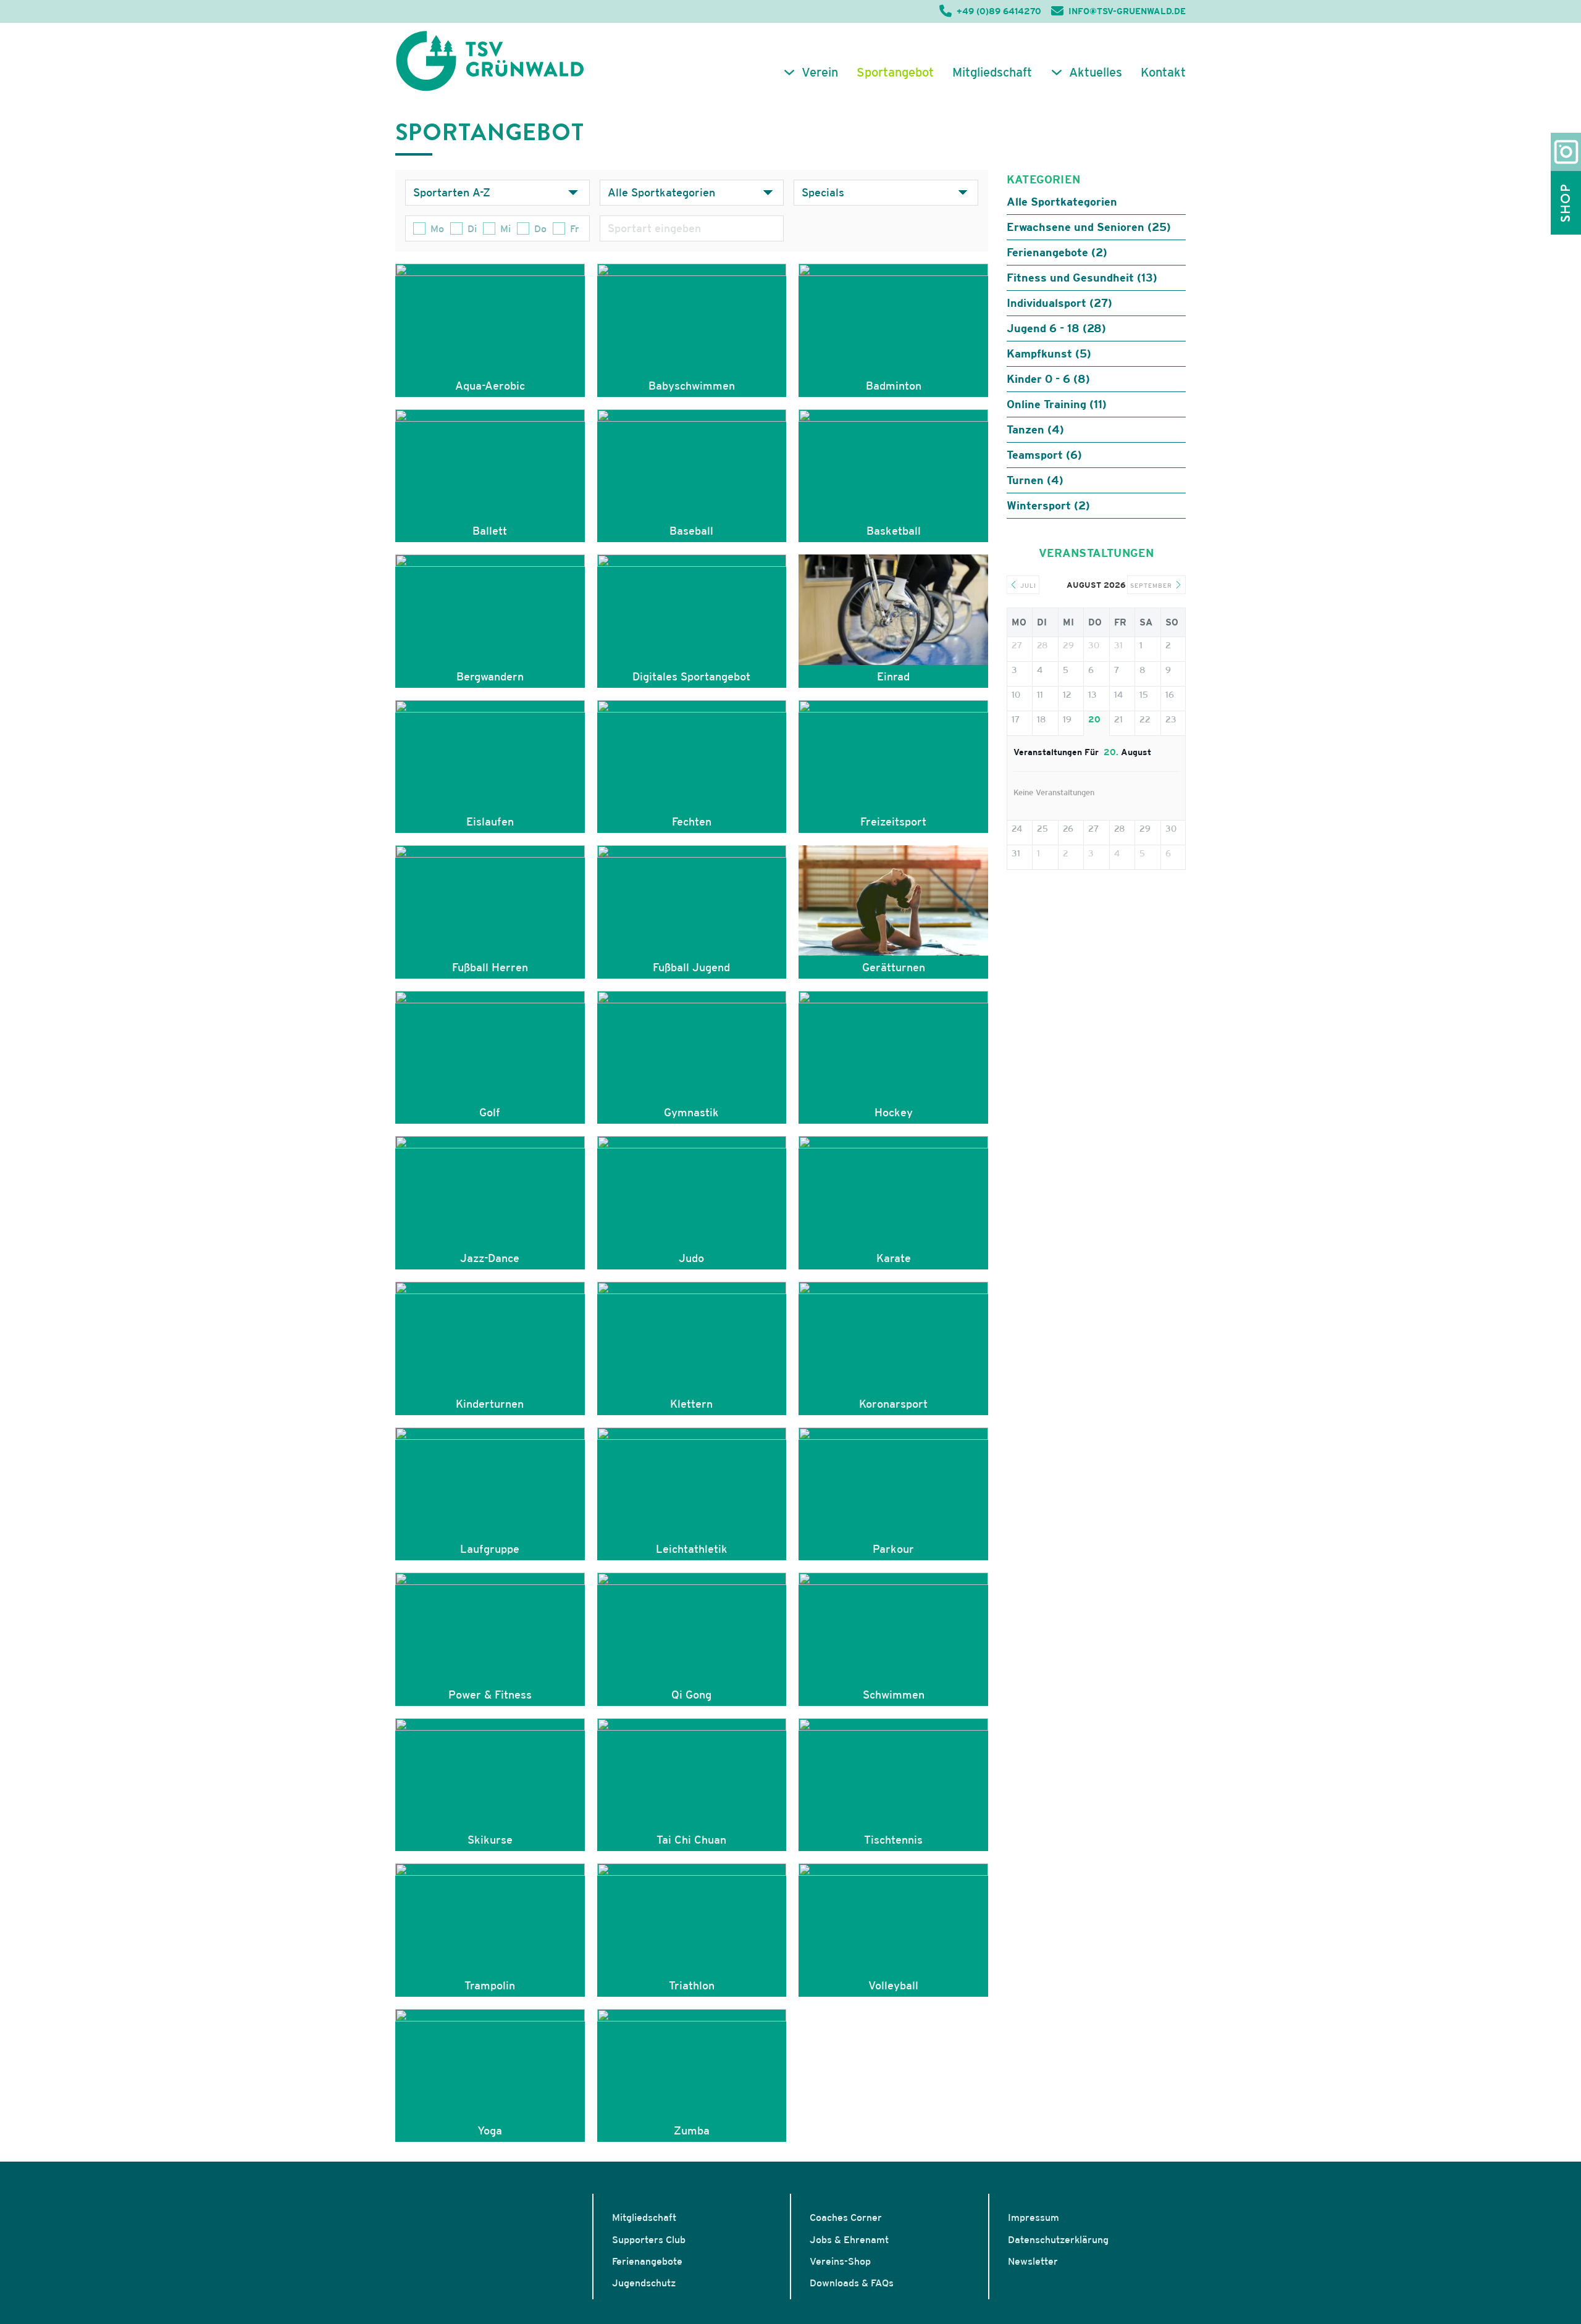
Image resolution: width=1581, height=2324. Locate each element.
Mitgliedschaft (992, 72)
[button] (27, 2297)
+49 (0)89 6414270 (999, 11)
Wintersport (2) (1048, 505)
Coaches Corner (846, 2217)
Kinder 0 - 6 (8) (1048, 379)
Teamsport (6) (1044, 455)
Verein (820, 72)
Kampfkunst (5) (1049, 353)
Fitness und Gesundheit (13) (1082, 278)
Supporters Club (649, 2239)
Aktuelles (1096, 72)
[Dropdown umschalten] (573, 193)
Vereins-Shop (840, 2261)
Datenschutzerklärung (1058, 2239)
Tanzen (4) (1035, 429)
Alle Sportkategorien (1062, 202)
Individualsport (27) (1059, 303)
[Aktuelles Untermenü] (1057, 72)
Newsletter (1033, 2261)
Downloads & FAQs (852, 2283)
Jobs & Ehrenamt (849, 2239)
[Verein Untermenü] (789, 72)
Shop (1566, 203)
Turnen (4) (1035, 480)
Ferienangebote (647, 2261)
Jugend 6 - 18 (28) (1056, 328)
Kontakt (1163, 72)
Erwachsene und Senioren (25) (1089, 227)
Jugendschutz (644, 2283)
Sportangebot (895, 72)
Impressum (1034, 2217)
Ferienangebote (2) (1057, 252)
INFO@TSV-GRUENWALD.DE (1127, 11)
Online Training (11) (1057, 404)
